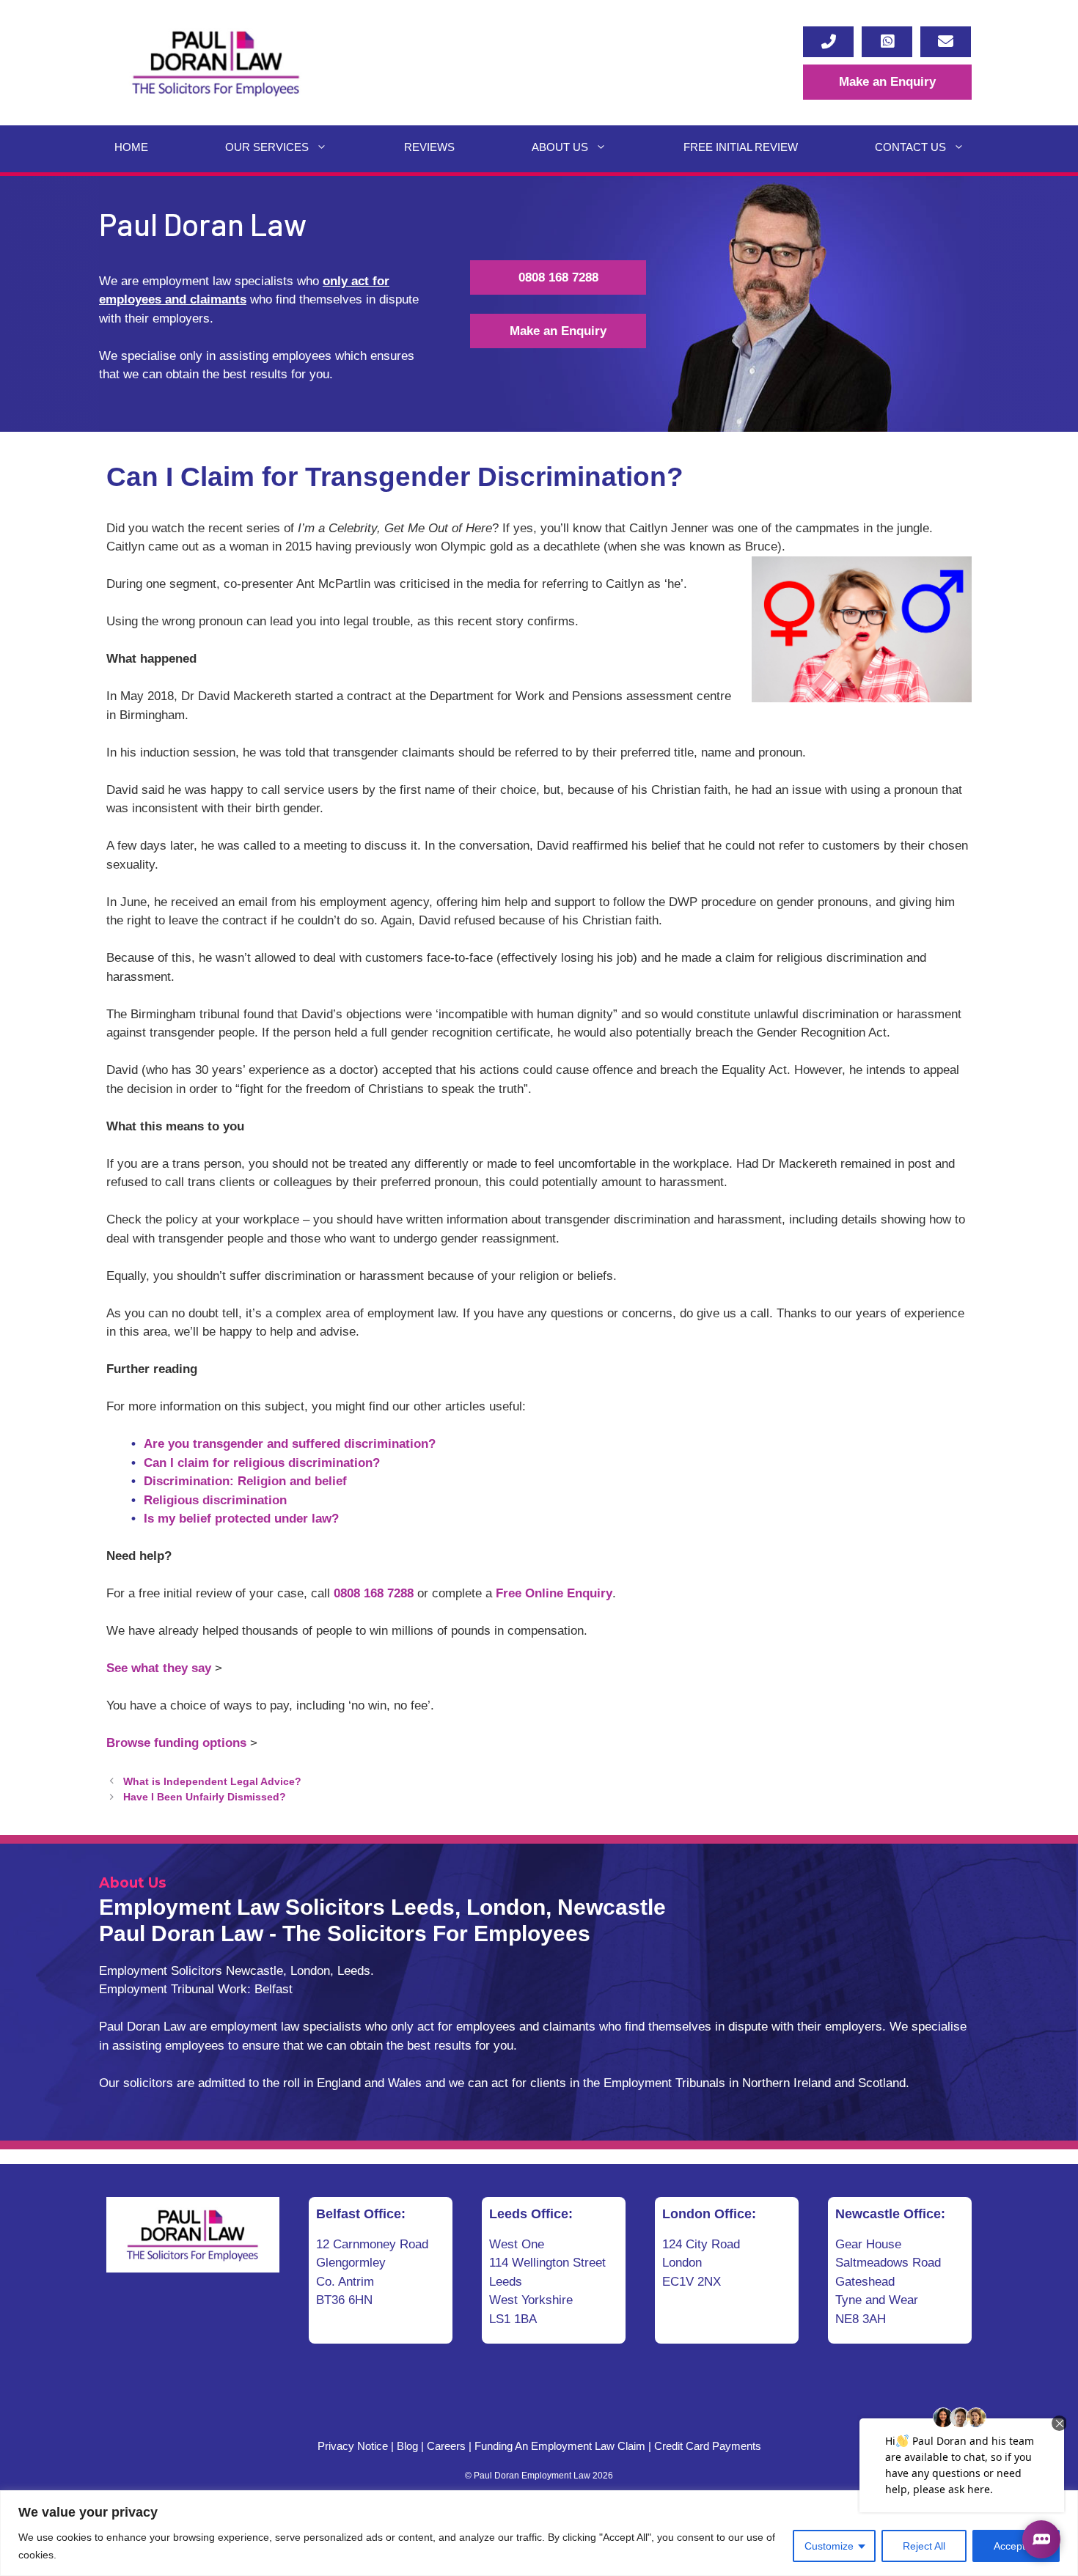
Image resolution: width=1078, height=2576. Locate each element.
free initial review (741, 147)
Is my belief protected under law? (241, 1519)
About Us (560, 147)
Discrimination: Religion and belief (245, 1481)
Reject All (924, 2546)
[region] (539, 2533)
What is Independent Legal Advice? (212, 1781)
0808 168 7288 (558, 277)
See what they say (159, 1668)
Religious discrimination (215, 1500)
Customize (829, 2546)
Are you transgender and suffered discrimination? (290, 1444)
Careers (446, 2446)
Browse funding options (176, 1743)
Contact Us (910, 147)
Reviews (429, 147)
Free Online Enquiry (554, 1593)
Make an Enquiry (887, 82)
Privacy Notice (353, 2446)
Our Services (267, 147)
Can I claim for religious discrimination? (262, 1463)
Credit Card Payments (708, 2446)
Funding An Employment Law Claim (560, 2446)
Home (131, 147)
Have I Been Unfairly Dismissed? (205, 1797)
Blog (407, 2446)
